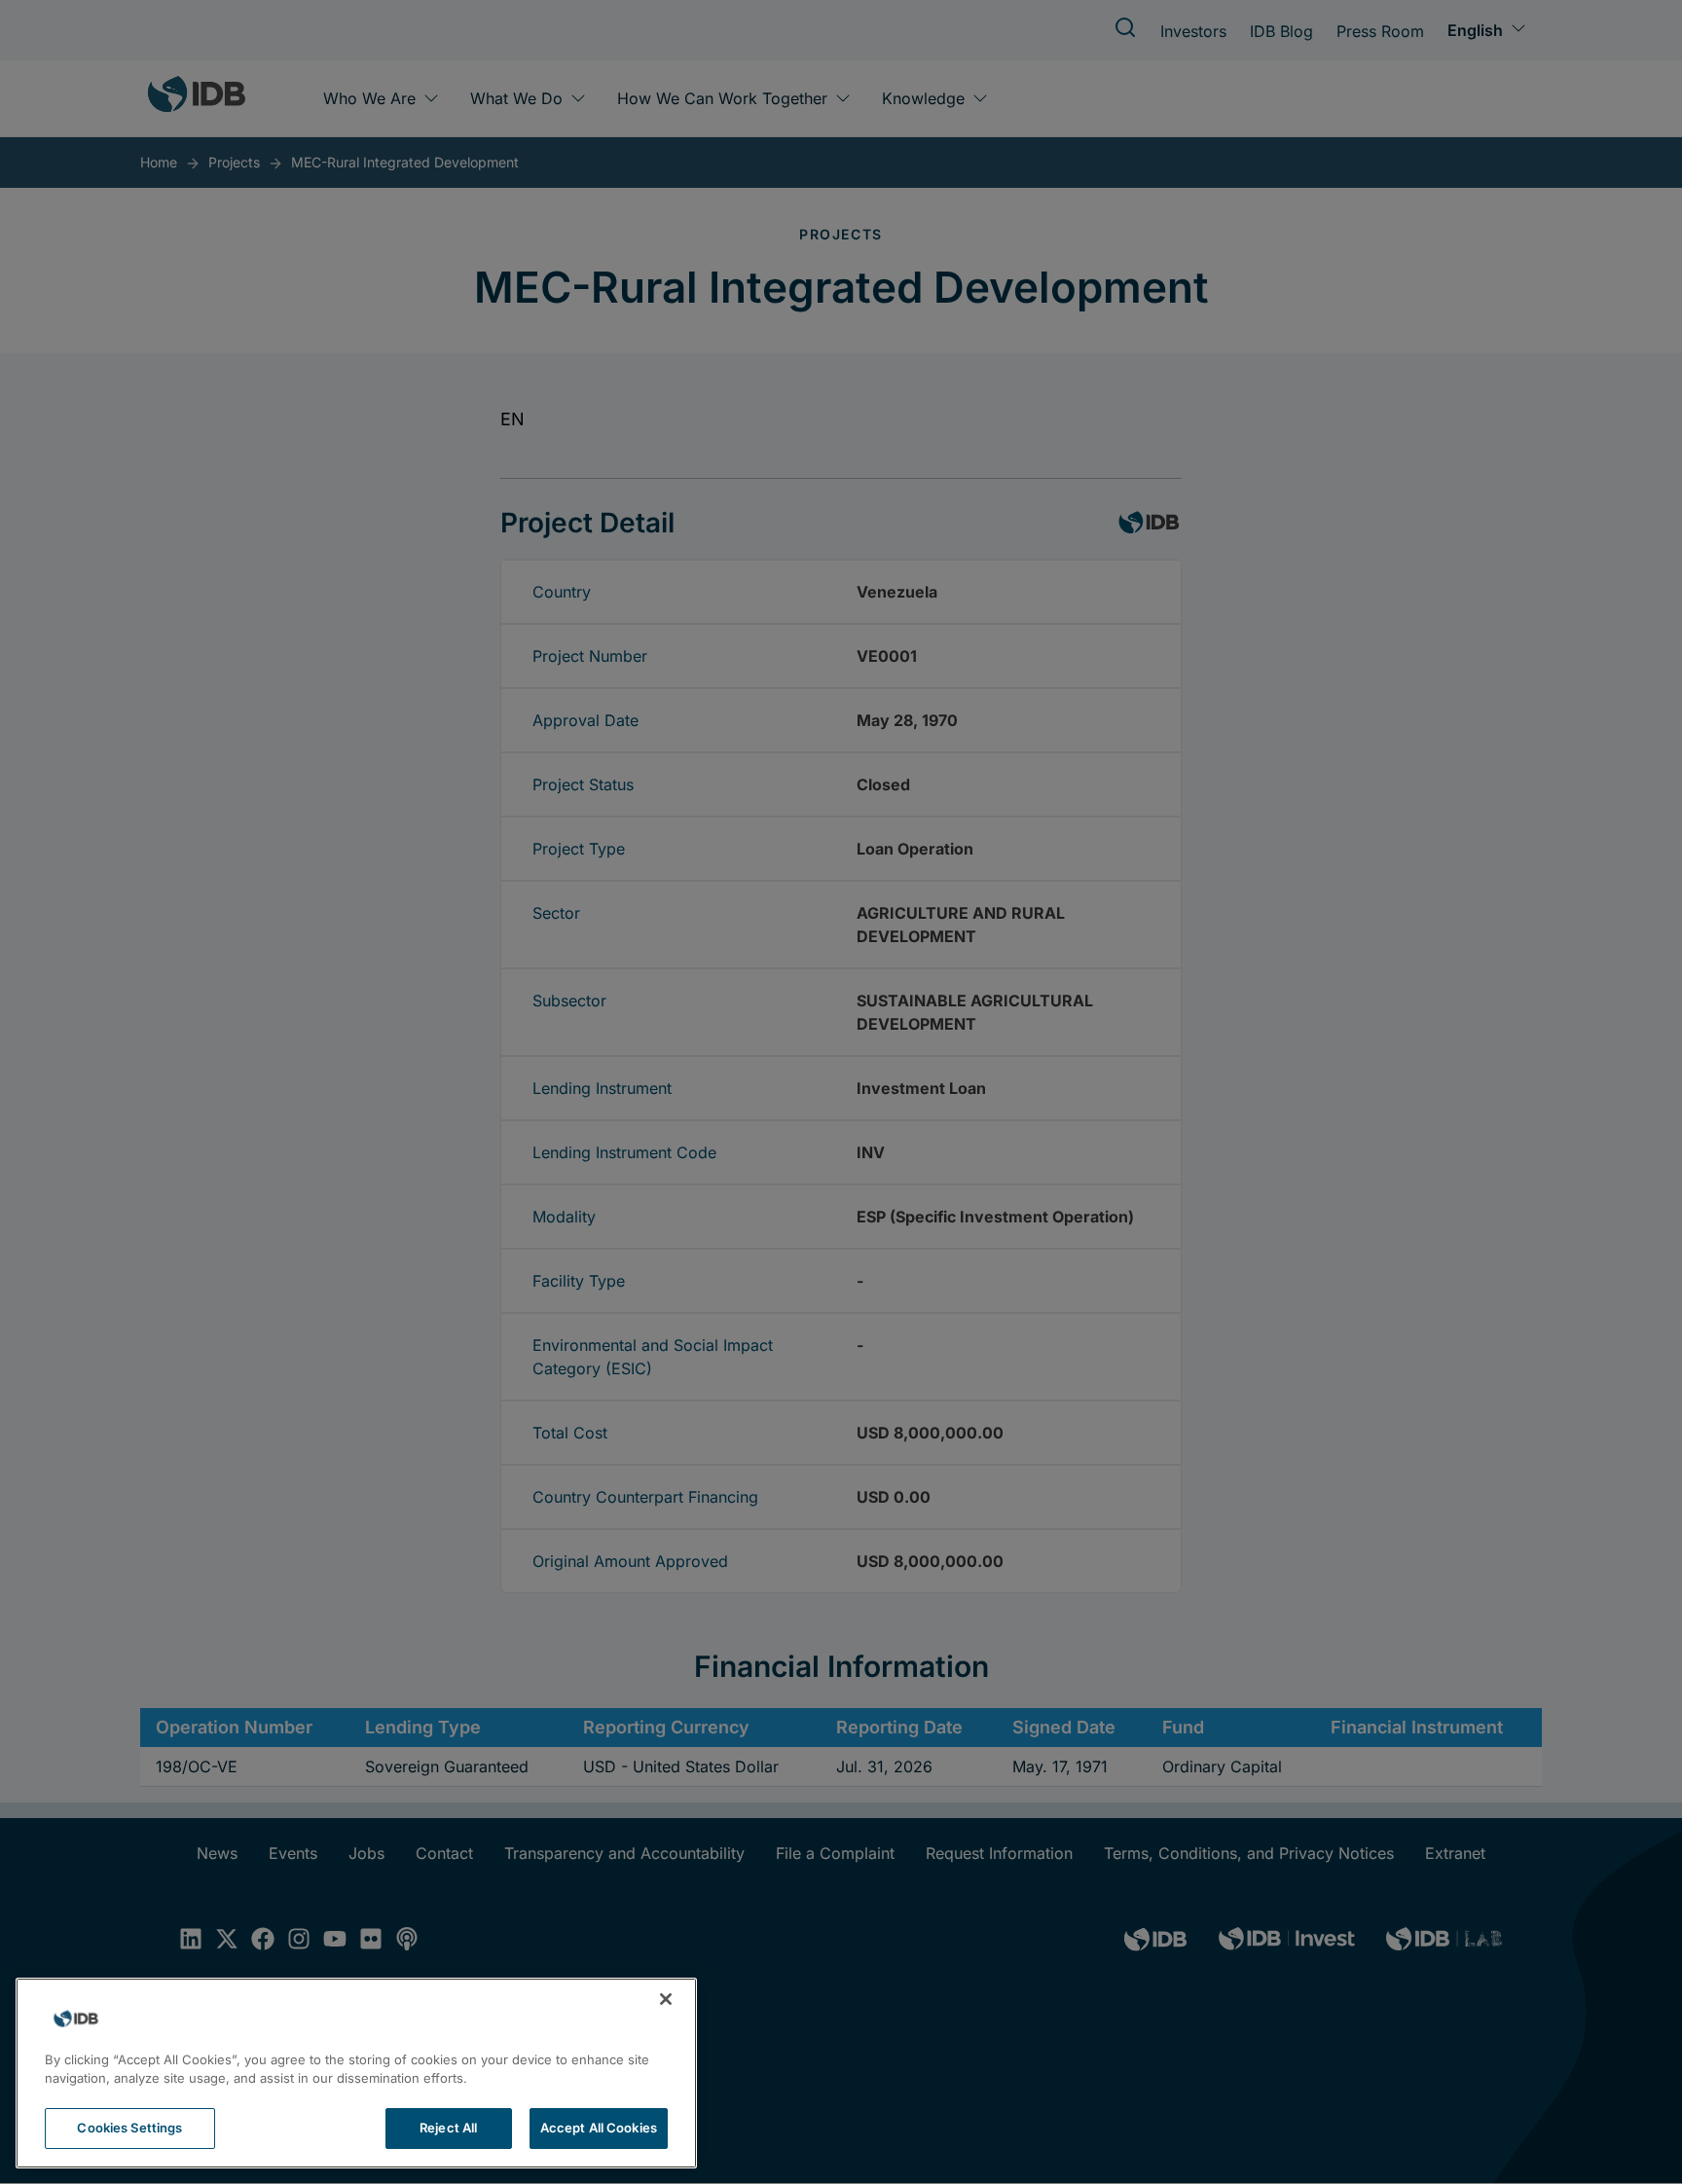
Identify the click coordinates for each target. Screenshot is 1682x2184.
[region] (356, 2073)
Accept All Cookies (599, 2128)
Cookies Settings (129, 2128)
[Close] (666, 1999)
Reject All (448, 2128)
